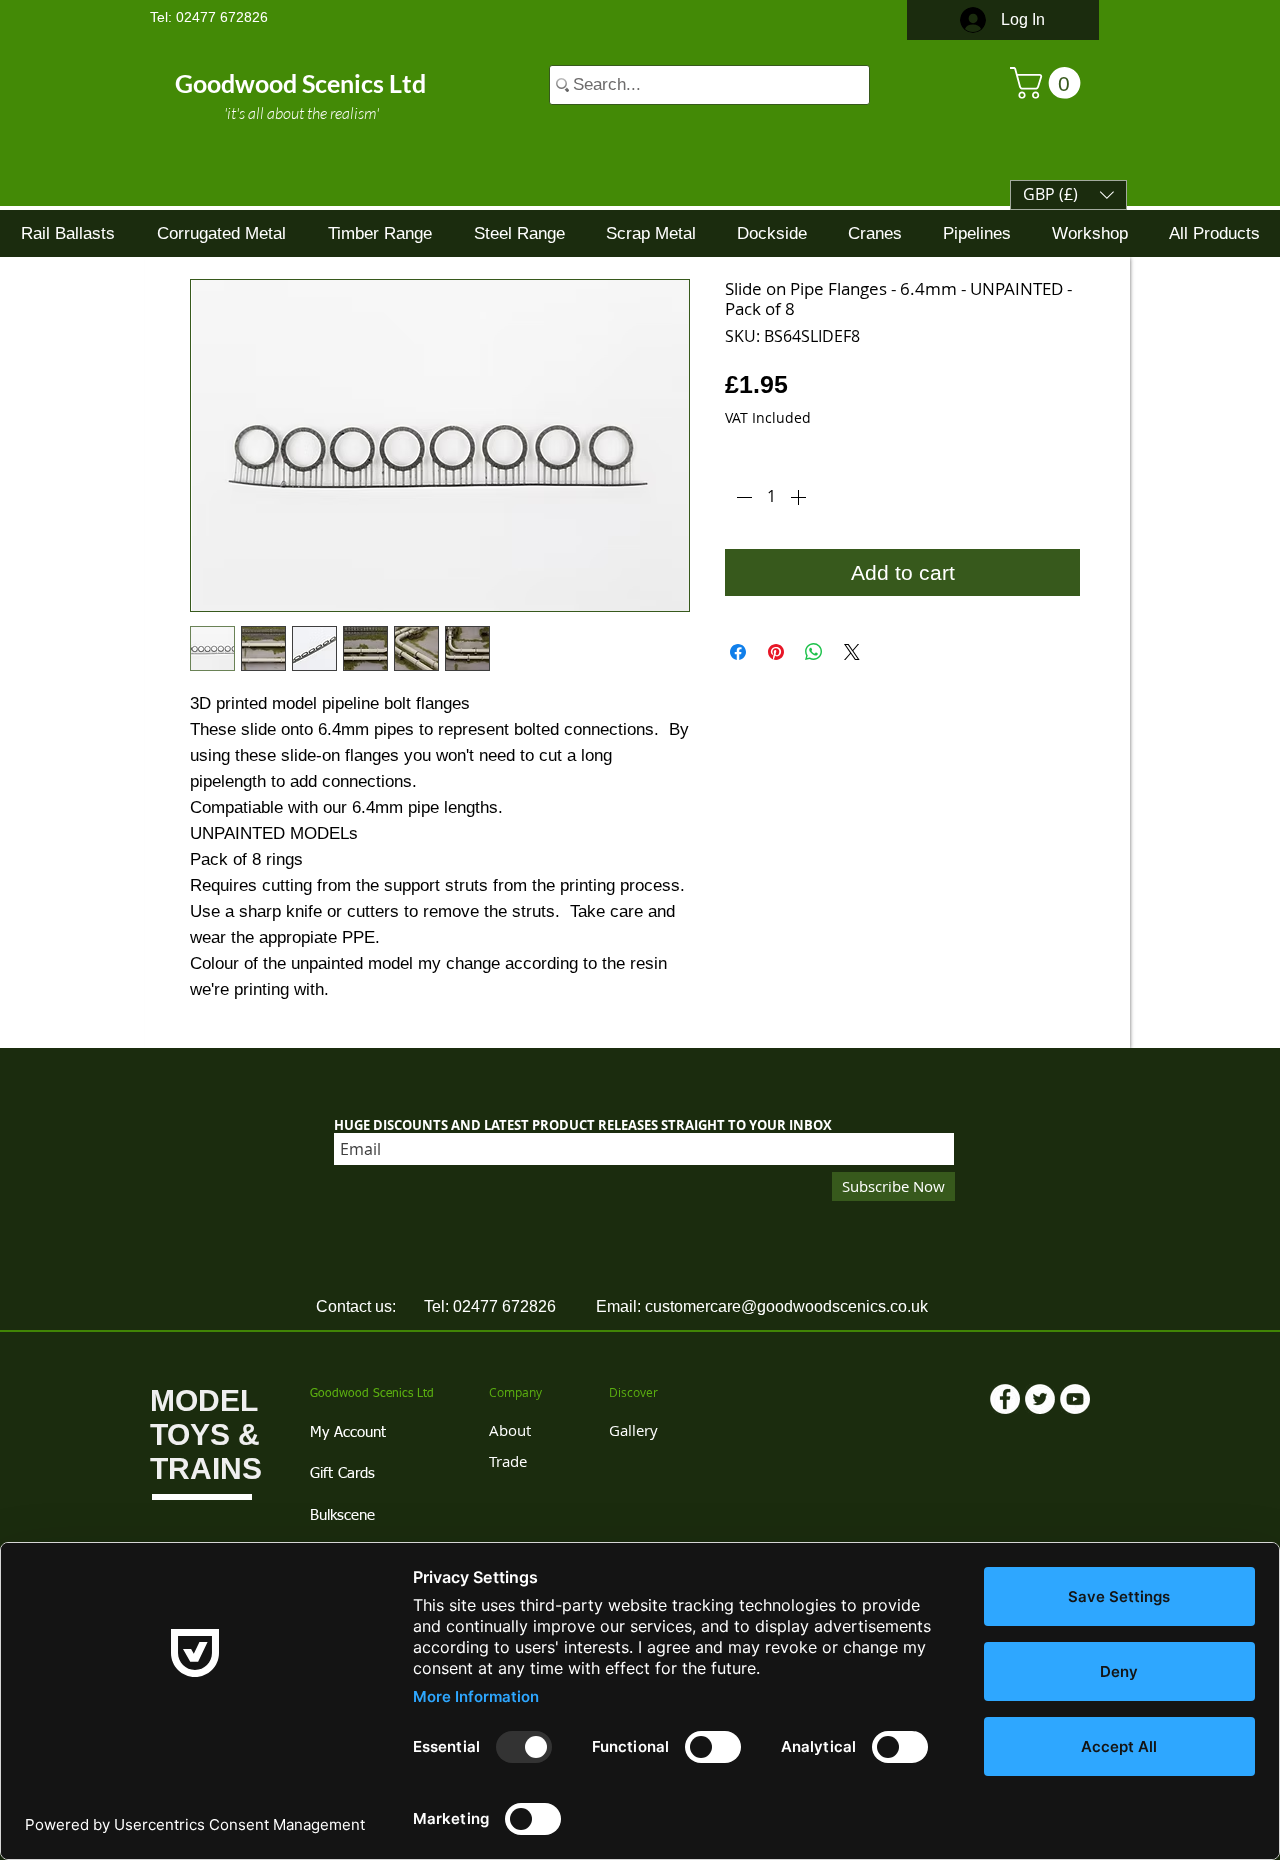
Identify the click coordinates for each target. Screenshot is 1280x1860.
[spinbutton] (771, 497)
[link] (1049, 83)
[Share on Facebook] (738, 652)
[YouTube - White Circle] (1075, 1399)
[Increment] (800, 497)
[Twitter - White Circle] (1040, 1399)
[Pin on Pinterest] (776, 652)
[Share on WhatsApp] (814, 652)
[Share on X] (852, 652)
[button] (1068, 195)
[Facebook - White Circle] (1005, 1399)
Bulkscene (342, 1515)
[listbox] (1068, 195)
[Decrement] (742, 497)
